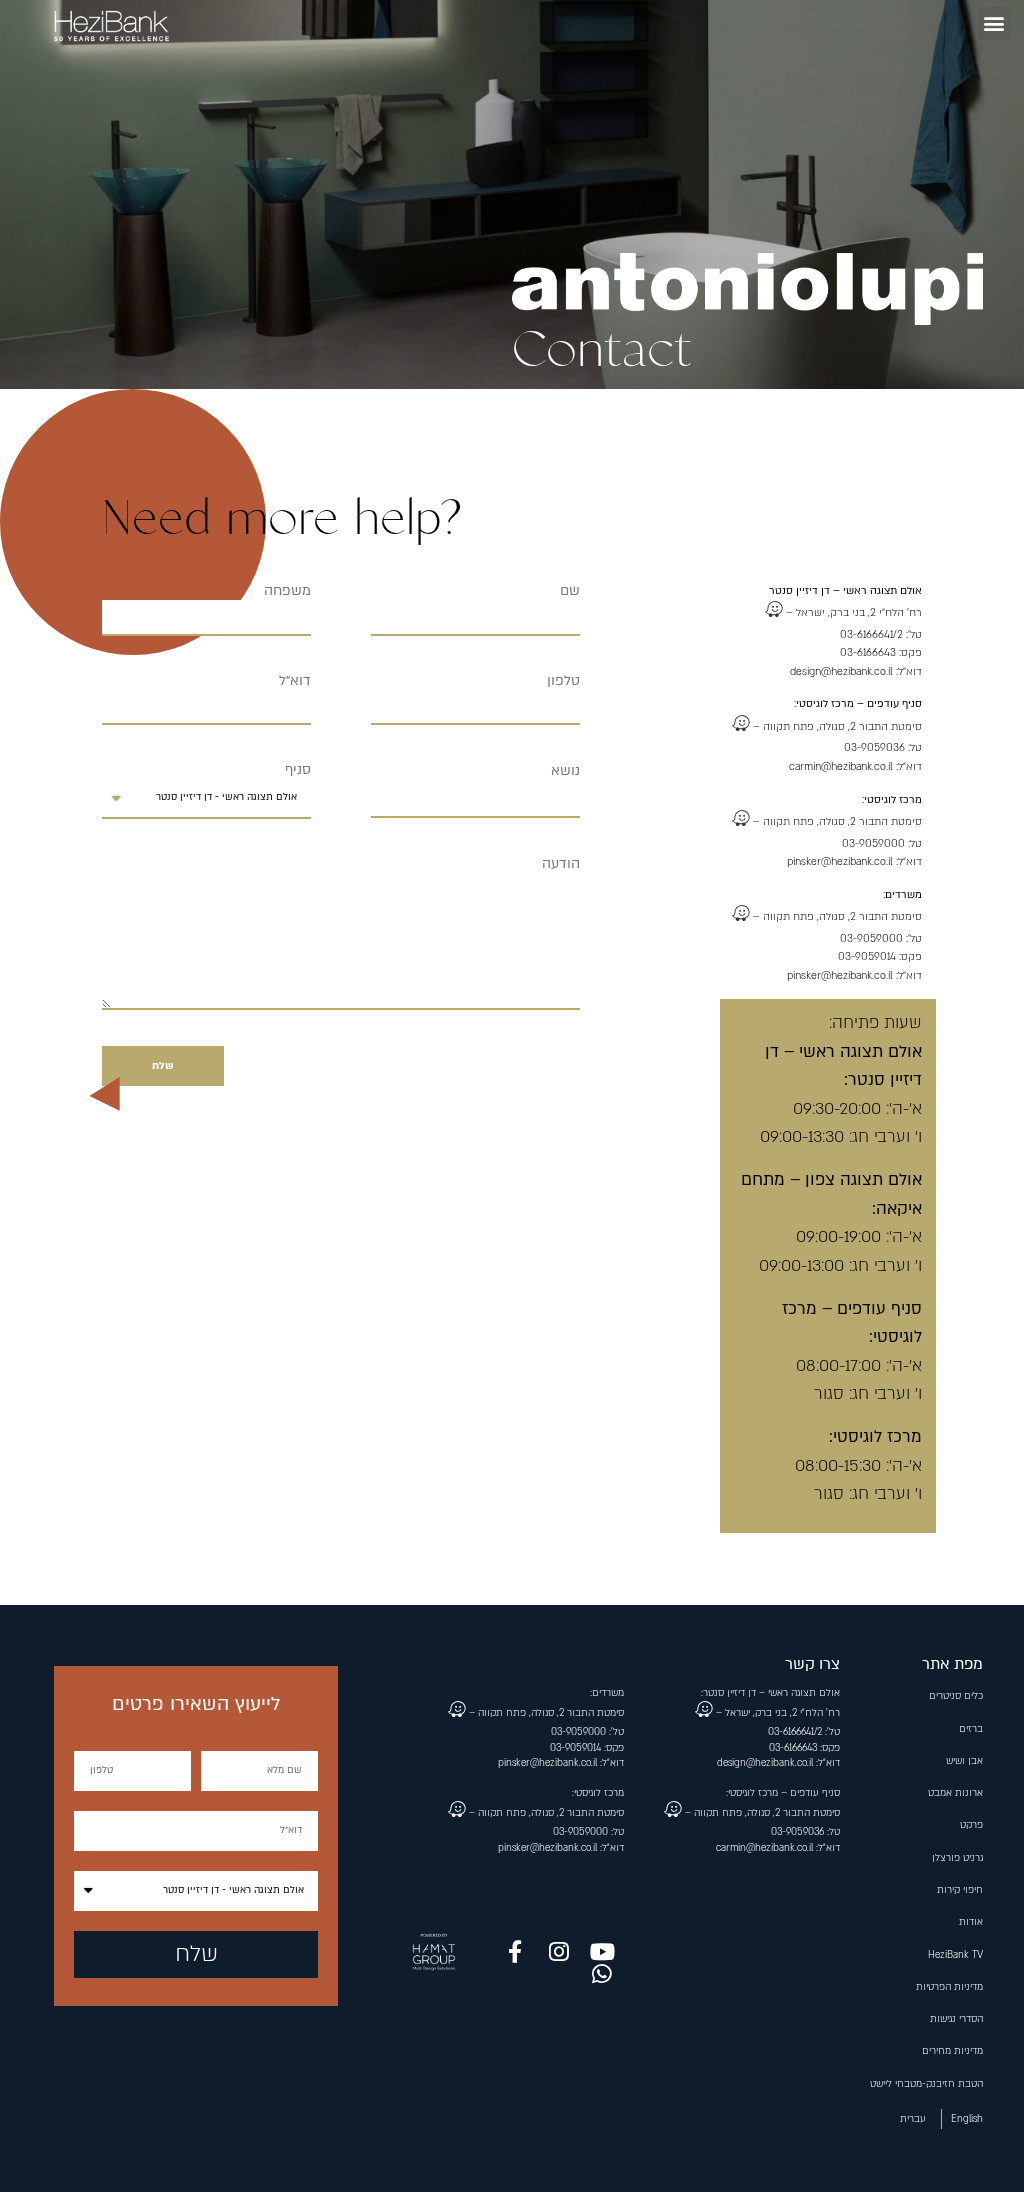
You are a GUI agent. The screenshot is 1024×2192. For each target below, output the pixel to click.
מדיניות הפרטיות (949, 1987)
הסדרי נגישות (956, 2019)
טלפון (563, 681)
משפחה (287, 591)
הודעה (561, 864)
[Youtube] (602, 1952)
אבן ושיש (964, 1761)
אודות (971, 1922)
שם (570, 591)
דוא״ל (295, 681)
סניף (298, 770)
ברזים (971, 1729)
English (967, 2119)
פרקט (971, 1825)
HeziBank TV (955, 1955)
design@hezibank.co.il (841, 671)
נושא (565, 771)
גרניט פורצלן (957, 1858)
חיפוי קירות (960, 1890)
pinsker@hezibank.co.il (840, 861)
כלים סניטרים (956, 1696)
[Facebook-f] (515, 1952)
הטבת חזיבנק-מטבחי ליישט (926, 2084)
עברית (913, 2119)
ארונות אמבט (955, 1793)
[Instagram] (559, 1952)
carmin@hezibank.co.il (841, 766)
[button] (994, 23)
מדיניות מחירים (952, 2051)
